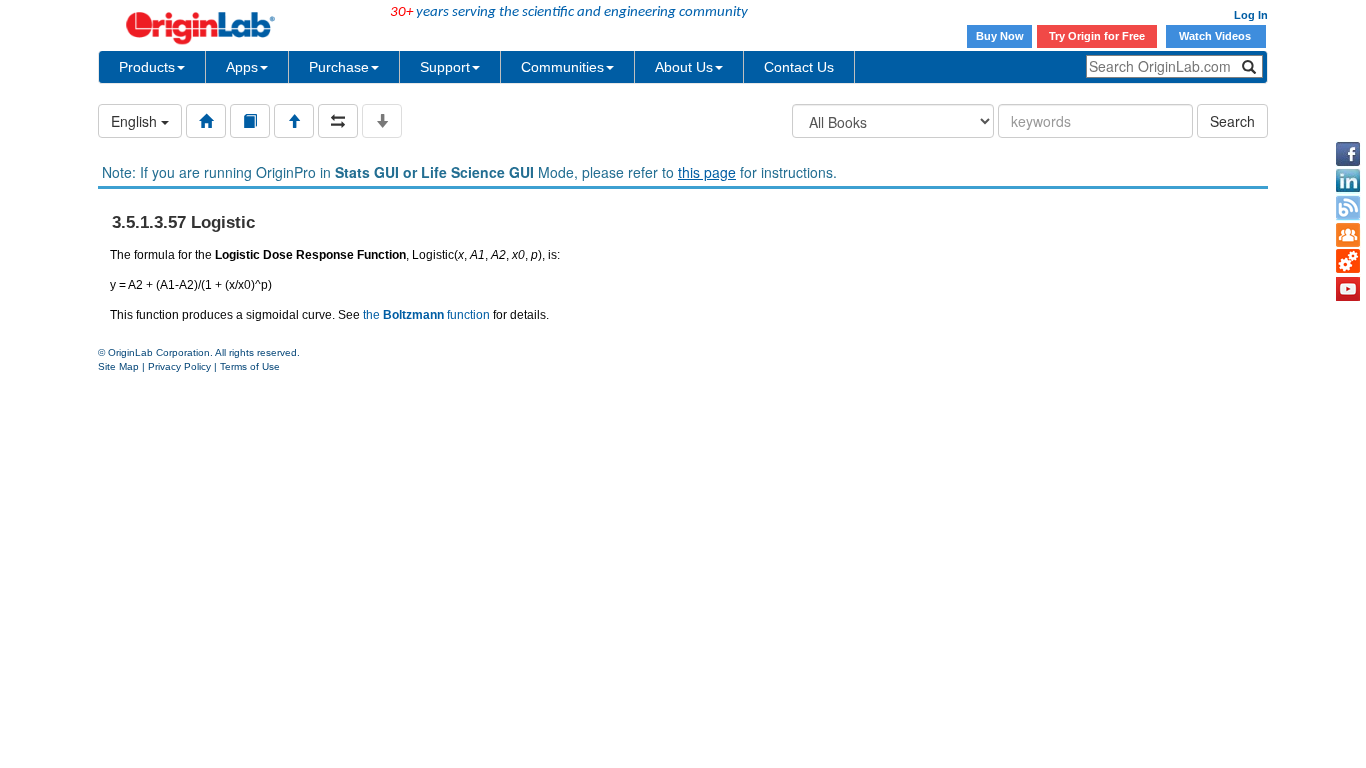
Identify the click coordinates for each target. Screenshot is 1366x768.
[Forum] (1348, 235)
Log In (1251, 15)
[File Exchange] (1348, 262)
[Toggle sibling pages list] (338, 121)
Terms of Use (250, 366)
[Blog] (1348, 208)
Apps (242, 67)
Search (1232, 121)
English (136, 121)
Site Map (118, 366)
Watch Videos (1216, 36)
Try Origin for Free (1097, 36)
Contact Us (799, 67)
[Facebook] (1348, 154)
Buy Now (1000, 36)
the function (426, 315)
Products (147, 67)
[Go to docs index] (206, 121)
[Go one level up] (294, 121)
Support (445, 67)
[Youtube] (1348, 289)
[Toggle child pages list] (382, 121)
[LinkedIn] (1348, 181)
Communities (562, 67)
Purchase (339, 67)
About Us (684, 67)
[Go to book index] (250, 121)
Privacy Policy (179, 366)
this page (707, 172)
